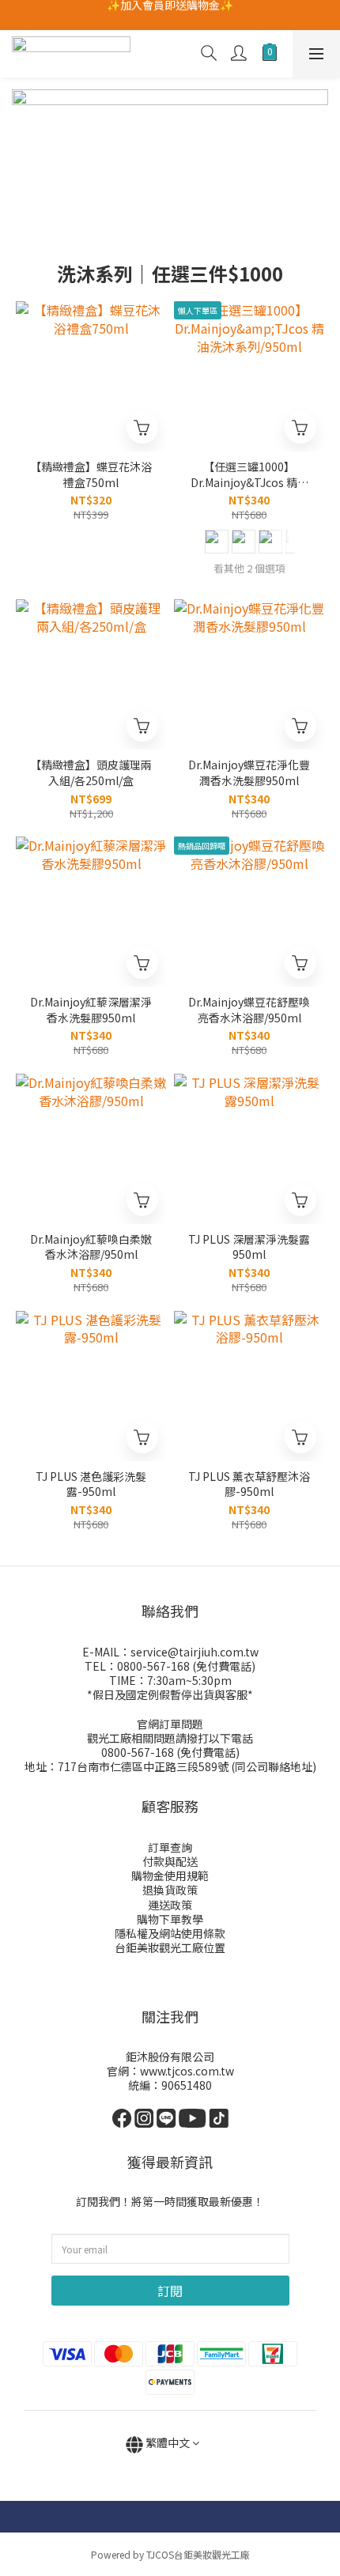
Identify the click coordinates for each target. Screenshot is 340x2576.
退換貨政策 (170, 1890)
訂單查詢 (170, 1847)
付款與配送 (170, 1861)
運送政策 (170, 1905)
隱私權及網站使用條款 (170, 1933)
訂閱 (170, 2291)
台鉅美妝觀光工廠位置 (170, 1947)
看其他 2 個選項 (249, 568)
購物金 (148, 1875)
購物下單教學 (170, 1919)
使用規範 (187, 1875)
